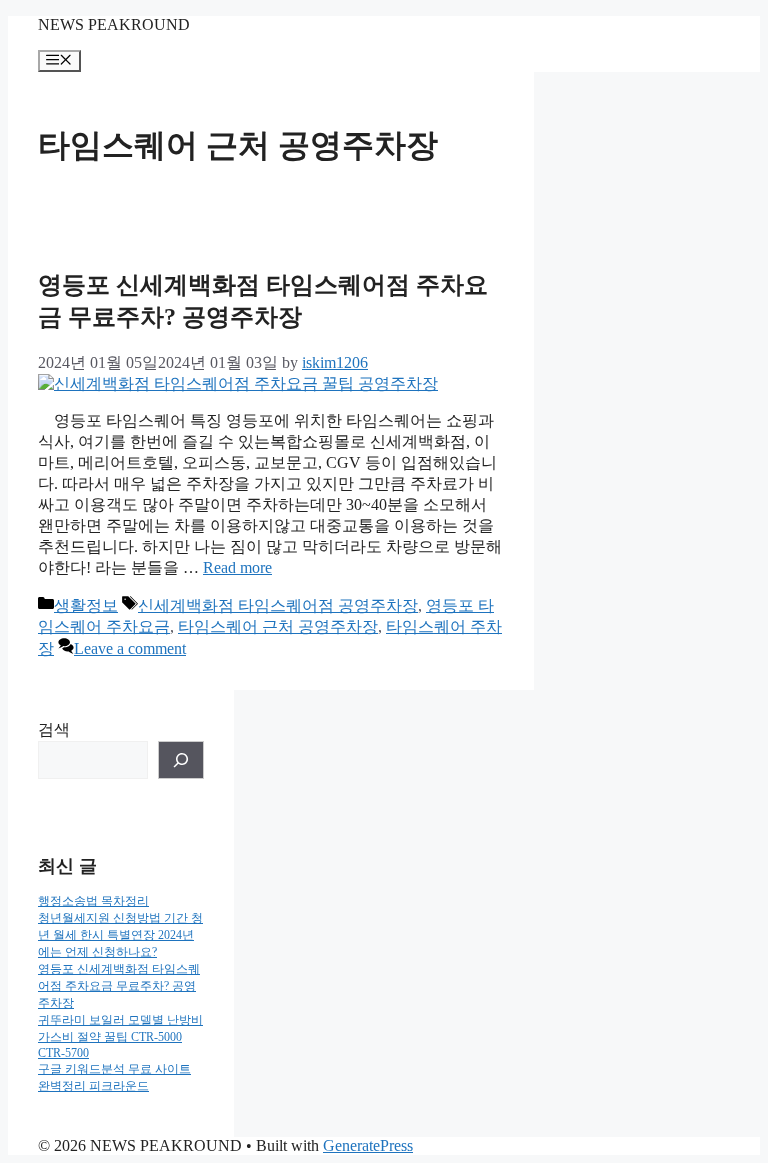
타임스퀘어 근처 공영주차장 (278, 626)
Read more (237, 567)
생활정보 (86, 605)
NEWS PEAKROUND (114, 24)
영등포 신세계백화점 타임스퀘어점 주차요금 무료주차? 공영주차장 (119, 986)
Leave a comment (130, 648)
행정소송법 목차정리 (93, 901)
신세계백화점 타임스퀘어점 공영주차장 (278, 605)
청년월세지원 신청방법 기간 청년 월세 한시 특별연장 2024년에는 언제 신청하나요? (120, 935)
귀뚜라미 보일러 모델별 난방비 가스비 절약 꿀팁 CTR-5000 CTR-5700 (120, 1036)
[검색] (181, 760)
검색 (54, 729)
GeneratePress (368, 1145)
